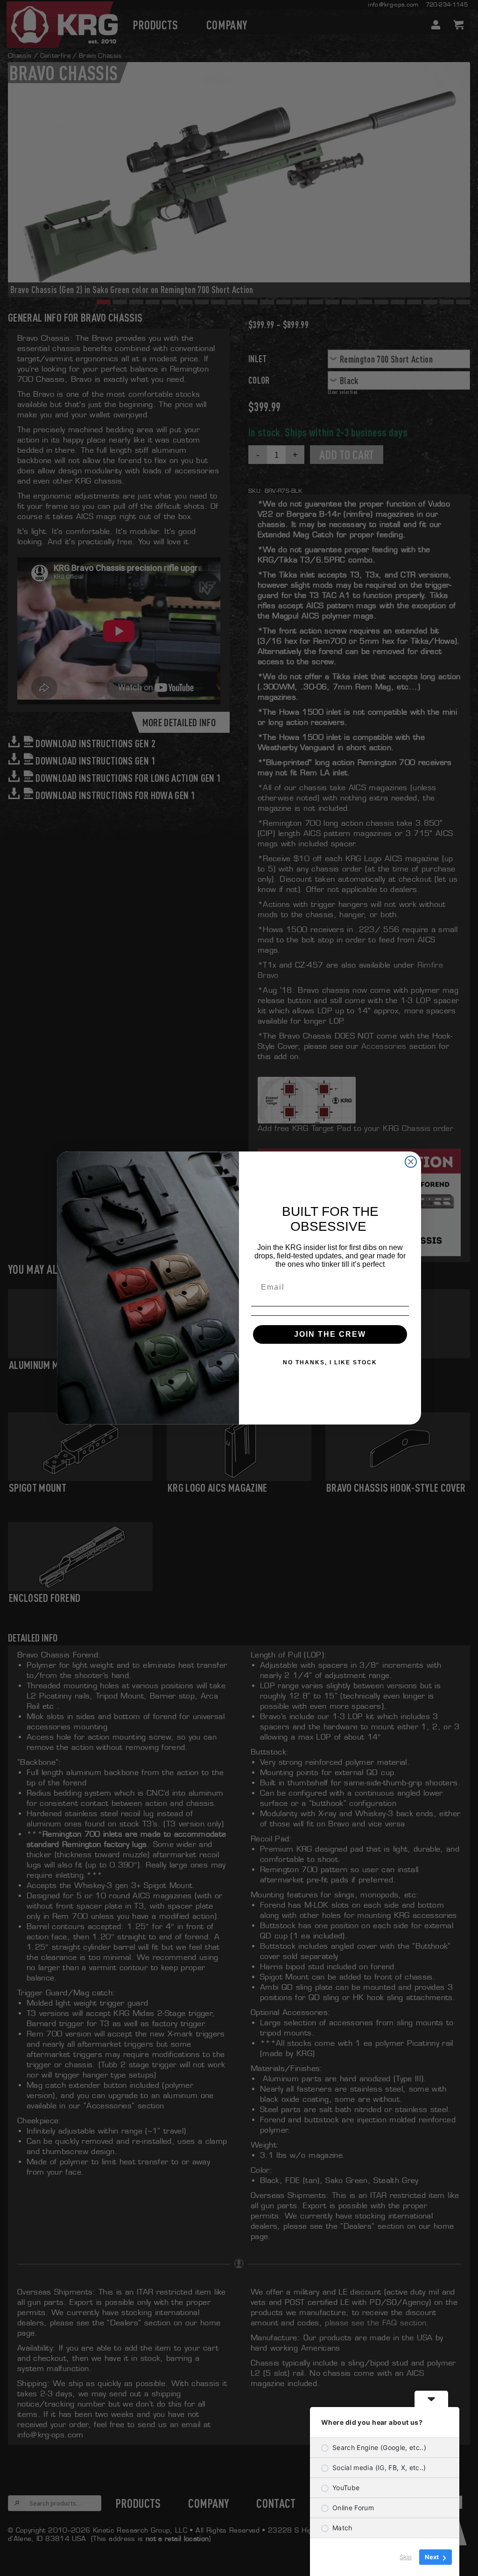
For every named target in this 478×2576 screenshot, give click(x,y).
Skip (406, 2557)
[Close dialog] (411, 1162)
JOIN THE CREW (330, 1334)
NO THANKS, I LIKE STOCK (330, 1362)
